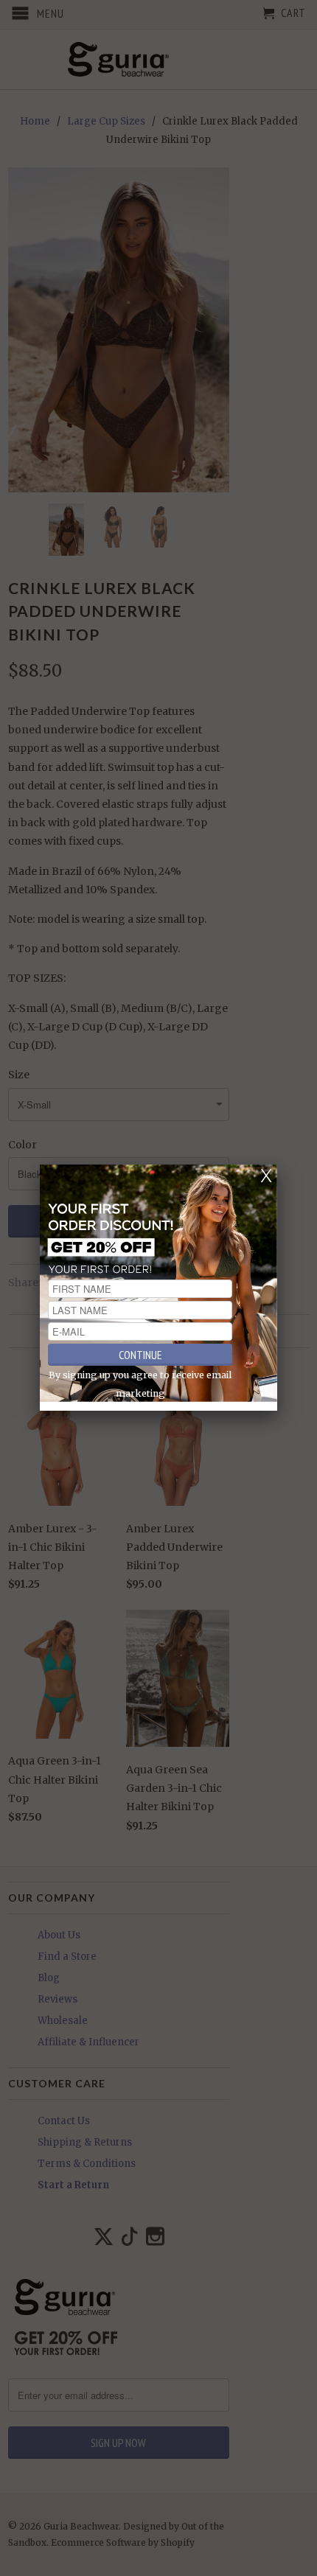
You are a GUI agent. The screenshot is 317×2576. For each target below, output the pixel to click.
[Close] (266, 1176)
